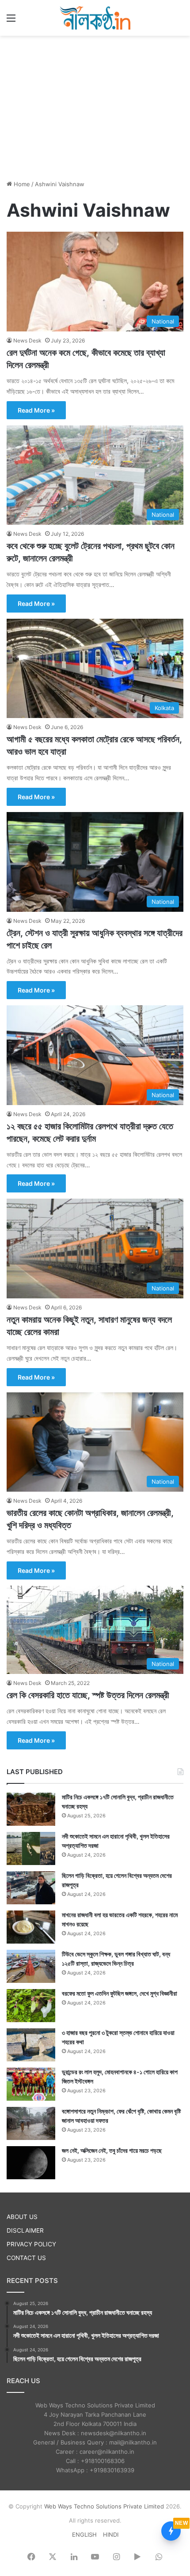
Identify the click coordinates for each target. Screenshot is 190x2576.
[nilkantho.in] (95, 18)
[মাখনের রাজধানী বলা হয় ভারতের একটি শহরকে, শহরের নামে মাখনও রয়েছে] (31, 1927)
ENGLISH (84, 2535)
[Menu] (11, 21)
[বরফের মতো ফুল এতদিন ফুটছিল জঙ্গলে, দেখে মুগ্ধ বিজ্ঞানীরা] (31, 2006)
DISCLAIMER (25, 2230)
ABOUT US (22, 2217)
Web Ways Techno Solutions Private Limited (104, 2506)
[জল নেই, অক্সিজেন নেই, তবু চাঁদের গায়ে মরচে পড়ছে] (31, 2163)
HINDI (111, 2535)
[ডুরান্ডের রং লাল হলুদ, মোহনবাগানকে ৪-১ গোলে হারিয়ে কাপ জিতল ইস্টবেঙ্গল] (31, 2084)
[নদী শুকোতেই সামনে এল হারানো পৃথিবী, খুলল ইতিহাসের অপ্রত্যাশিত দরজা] (31, 1848)
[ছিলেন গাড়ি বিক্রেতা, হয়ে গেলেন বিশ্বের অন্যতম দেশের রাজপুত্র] (31, 1888)
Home (21, 184)
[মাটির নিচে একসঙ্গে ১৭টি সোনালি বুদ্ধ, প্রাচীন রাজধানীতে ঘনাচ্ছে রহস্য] (31, 1809)
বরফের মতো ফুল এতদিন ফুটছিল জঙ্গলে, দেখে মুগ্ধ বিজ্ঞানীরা (120, 1993)
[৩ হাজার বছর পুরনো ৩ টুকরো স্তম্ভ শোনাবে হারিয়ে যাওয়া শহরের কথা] (31, 2045)
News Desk (27, 340)
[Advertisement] (95, 106)
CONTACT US (26, 2258)
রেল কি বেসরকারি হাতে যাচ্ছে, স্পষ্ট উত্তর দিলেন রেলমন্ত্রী (88, 1695)
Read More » (36, 410)
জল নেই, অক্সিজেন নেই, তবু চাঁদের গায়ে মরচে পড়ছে (112, 2150)
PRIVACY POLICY (31, 2244)
